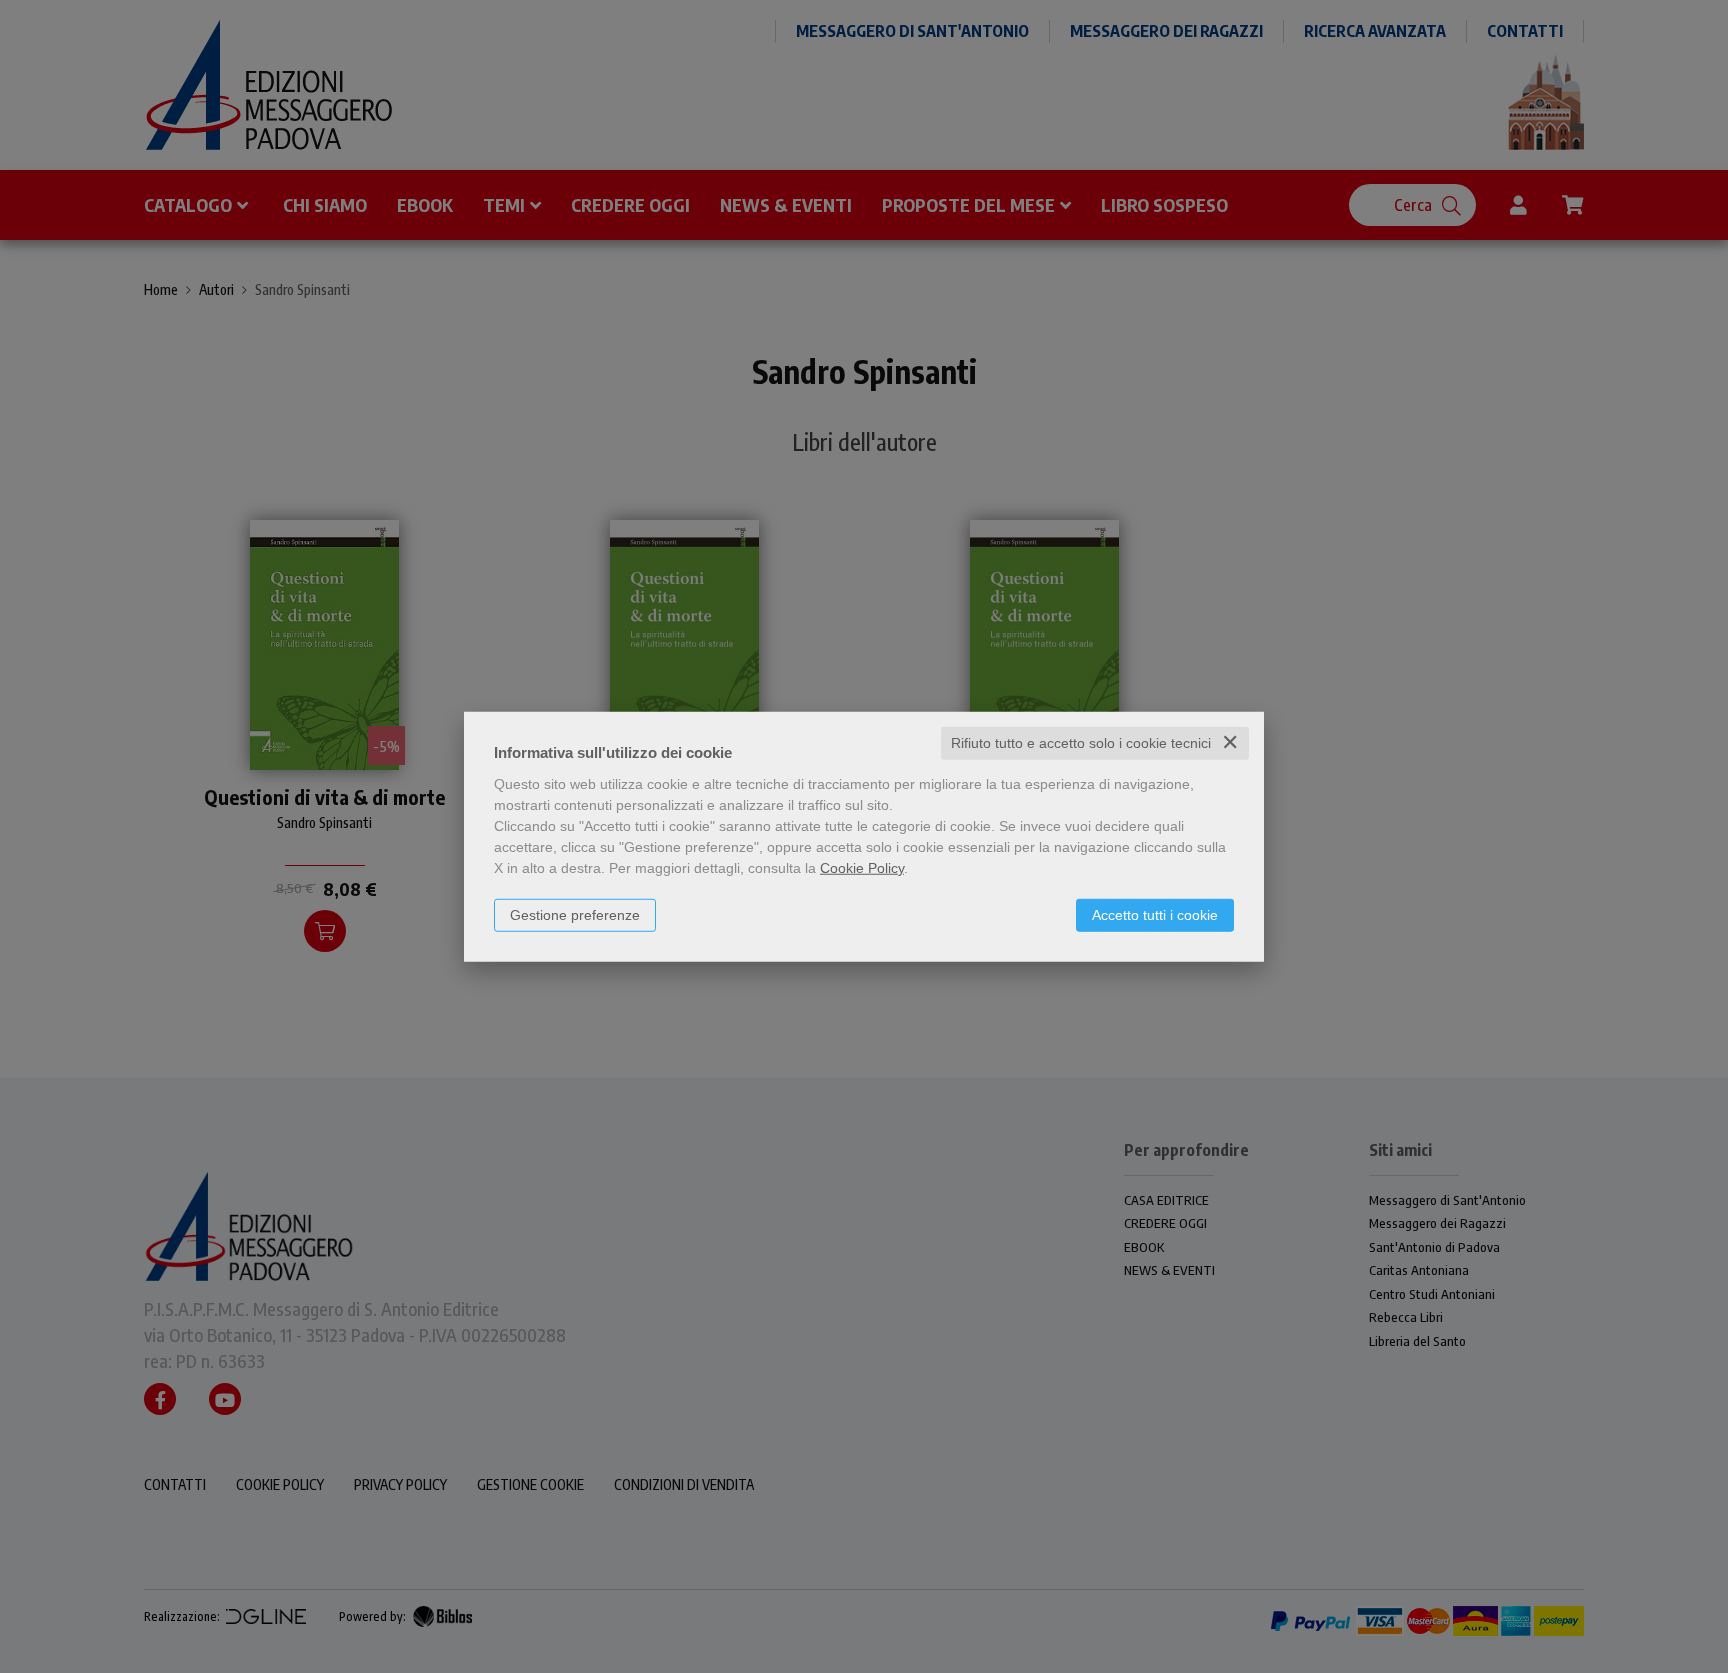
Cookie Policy (862, 868)
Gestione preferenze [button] (575, 915)
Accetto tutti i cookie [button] (1155, 915)
